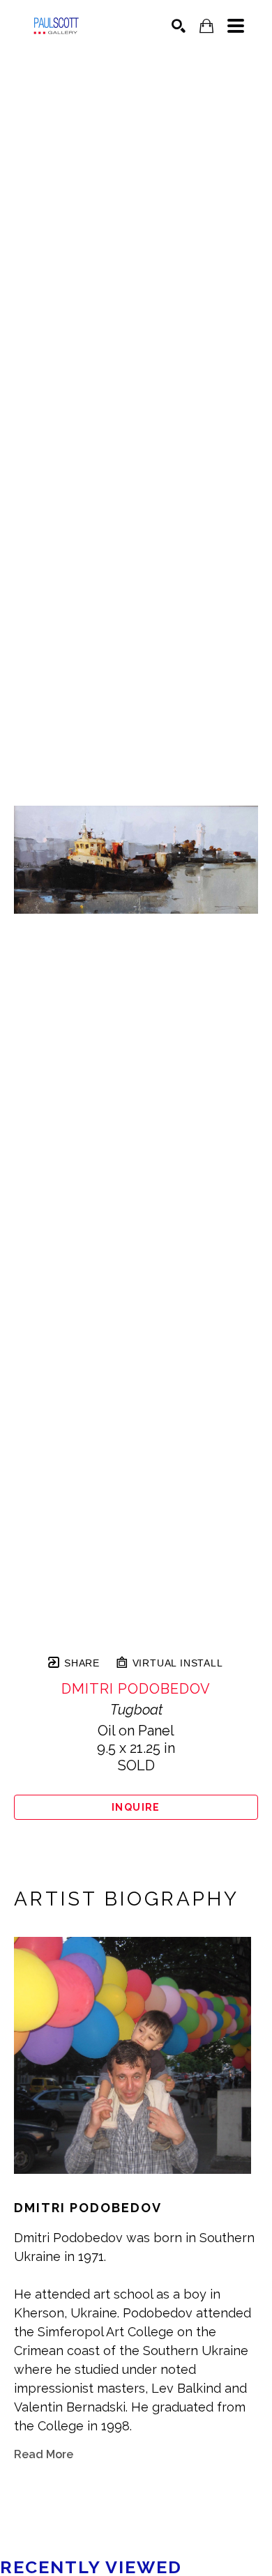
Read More (44, 2454)
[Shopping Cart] (206, 26)
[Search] (179, 26)
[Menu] (236, 26)
